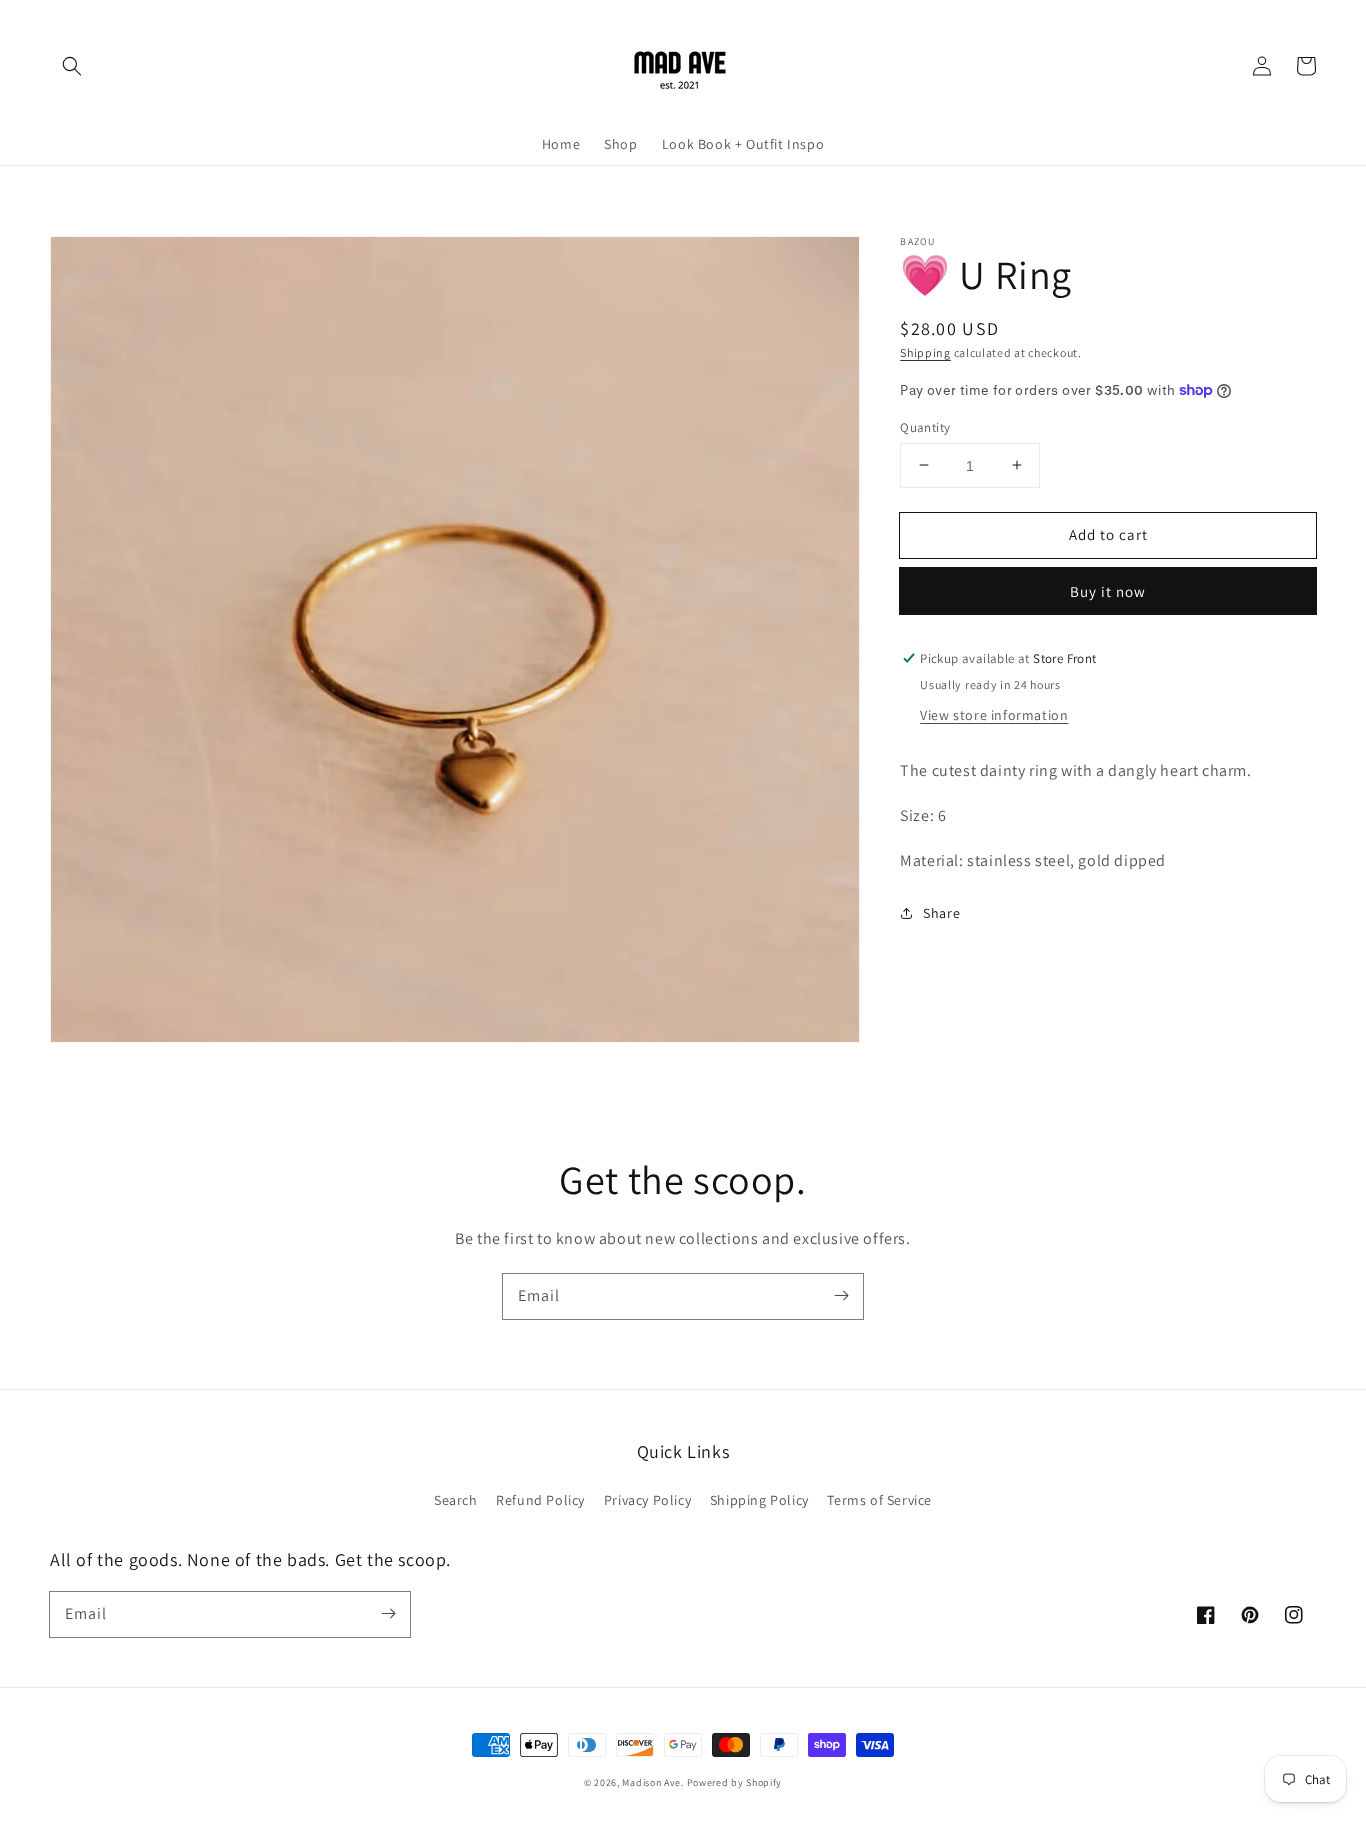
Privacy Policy (647, 1500)
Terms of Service (879, 1500)
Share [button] (941, 912)
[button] (72, 66)
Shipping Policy (759, 1500)
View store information (994, 715)
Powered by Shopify (735, 1782)
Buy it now (1108, 591)
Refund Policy (540, 1500)
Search (456, 1500)
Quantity (925, 426)
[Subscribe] (841, 1296)
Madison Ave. (652, 1782)
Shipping (925, 352)
